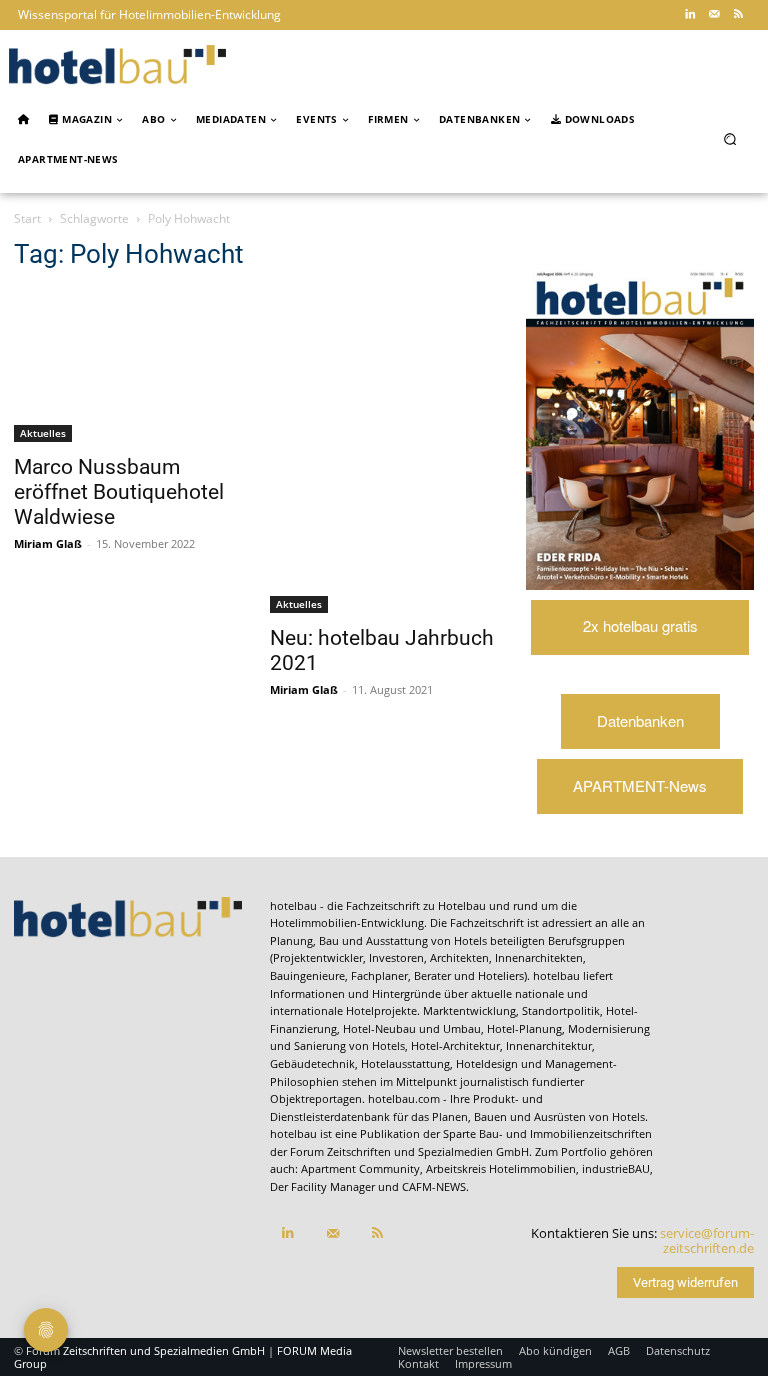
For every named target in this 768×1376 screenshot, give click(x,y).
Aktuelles (43, 433)
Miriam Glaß (48, 543)
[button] (730, 139)
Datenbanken (640, 720)
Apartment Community (360, 1168)
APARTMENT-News (640, 785)
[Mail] (714, 15)
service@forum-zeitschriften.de (707, 1241)
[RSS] (738, 15)
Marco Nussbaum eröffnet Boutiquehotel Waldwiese (119, 492)
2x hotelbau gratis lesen (640, 635)
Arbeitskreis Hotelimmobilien (501, 1168)
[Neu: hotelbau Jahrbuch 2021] (384, 451)
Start (27, 218)
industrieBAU (616, 1168)
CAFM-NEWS (434, 1186)
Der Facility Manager (322, 1186)
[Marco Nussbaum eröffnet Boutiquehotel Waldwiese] (128, 366)
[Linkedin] (690, 15)
